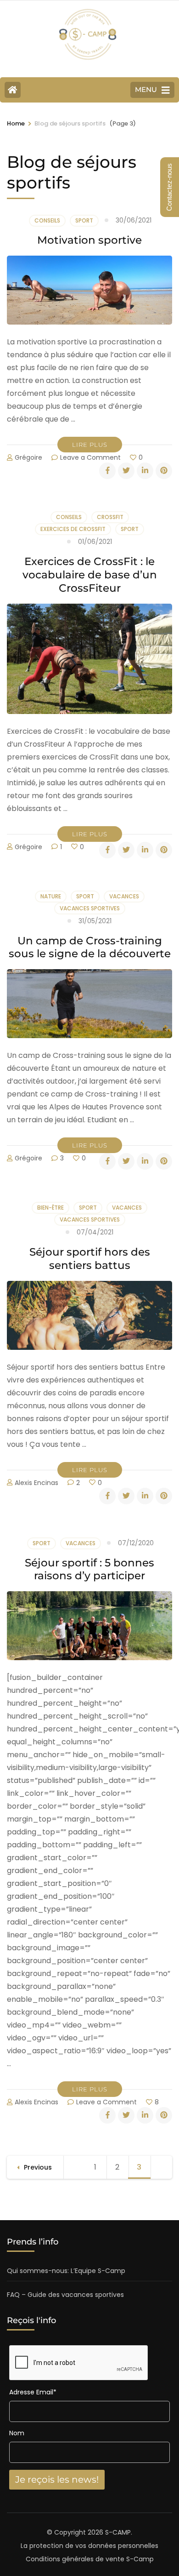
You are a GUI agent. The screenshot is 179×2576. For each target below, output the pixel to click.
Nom (17, 2433)
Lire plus (90, 445)
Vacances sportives (90, 908)
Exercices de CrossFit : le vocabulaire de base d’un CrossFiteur (90, 575)
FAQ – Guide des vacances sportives (65, 2295)
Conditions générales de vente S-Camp (90, 2559)
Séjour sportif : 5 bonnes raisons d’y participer (89, 1569)
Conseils (47, 220)
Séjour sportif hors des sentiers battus (90, 1259)
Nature (51, 896)
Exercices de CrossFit (73, 529)
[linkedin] (145, 471)
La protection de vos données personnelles (89, 2546)
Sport (84, 220)
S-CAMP (118, 2532)
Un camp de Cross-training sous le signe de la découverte (90, 947)
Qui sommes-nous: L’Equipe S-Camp (66, 2271)
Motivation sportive (89, 240)
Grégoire (28, 457)
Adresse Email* (33, 2392)
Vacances (124, 896)
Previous (38, 2167)
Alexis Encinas (36, 1483)
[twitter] (126, 471)
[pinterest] (164, 471)
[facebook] (107, 471)
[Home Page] (13, 90)
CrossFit (110, 517)
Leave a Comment (90, 457)
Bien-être (50, 1208)
